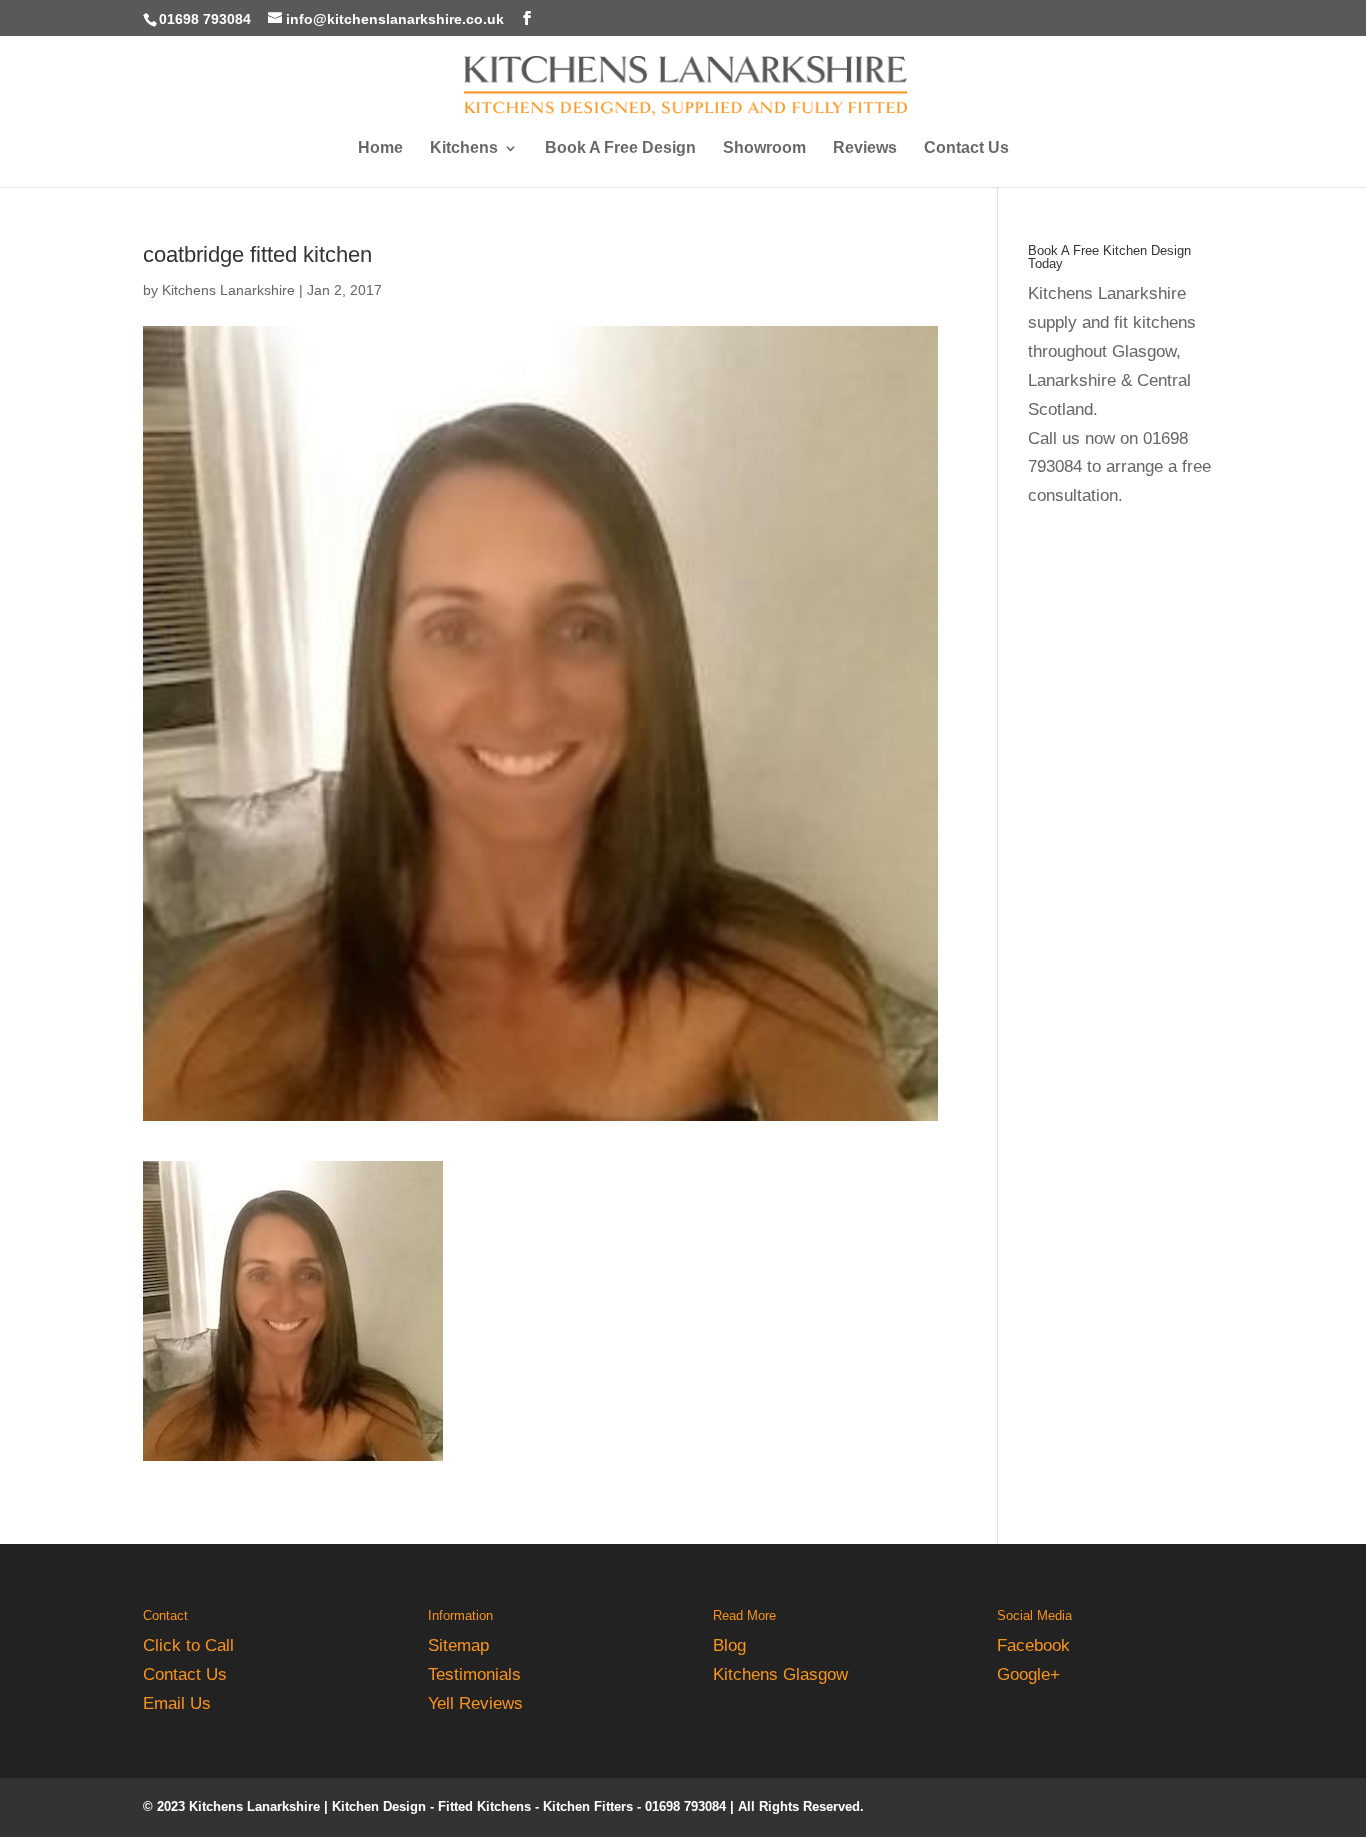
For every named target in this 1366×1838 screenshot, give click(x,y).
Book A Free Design (620, 148)
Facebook (1033, 1645)
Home (380, 148)
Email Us (177, 1703)
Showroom (764, 148)
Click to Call (188, 1645)
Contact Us (966, 148)
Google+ (1028, 1674)
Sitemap (458, 1645)
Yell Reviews (475, 1703)
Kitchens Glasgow (780, 1674)
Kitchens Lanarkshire (228, 290)
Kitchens (464, 148)
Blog (729, 1645)
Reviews (865, 148)
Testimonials (474, 1674)
